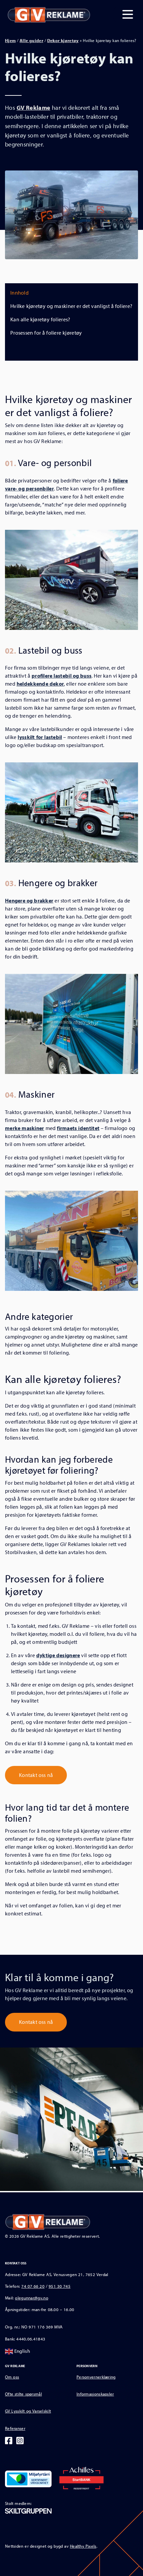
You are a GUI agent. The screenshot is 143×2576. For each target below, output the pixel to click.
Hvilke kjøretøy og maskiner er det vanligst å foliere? (71, 306)
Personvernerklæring (96, 2377)
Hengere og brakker (29, 900)
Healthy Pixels (83, 2546)
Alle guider (31, 40)
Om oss (12, 2377)
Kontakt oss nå (36, 1775)
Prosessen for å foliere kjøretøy (46, 333)
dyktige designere (58, 1655)
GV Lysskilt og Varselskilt (28, 2411)
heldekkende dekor (40, 684)
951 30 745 (60, 2286)
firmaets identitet (78, 1128)
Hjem (10, 40)
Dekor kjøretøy (63, 40)
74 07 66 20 (33, 2286)
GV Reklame (34, 107)
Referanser (15, 2428)
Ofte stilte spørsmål (23, 2394)
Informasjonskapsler (95, 2394)
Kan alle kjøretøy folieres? (40, 319)
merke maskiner (25, 1128)
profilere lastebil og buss (62, 676)
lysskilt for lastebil (40, 737)
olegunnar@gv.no (32, 2298)
